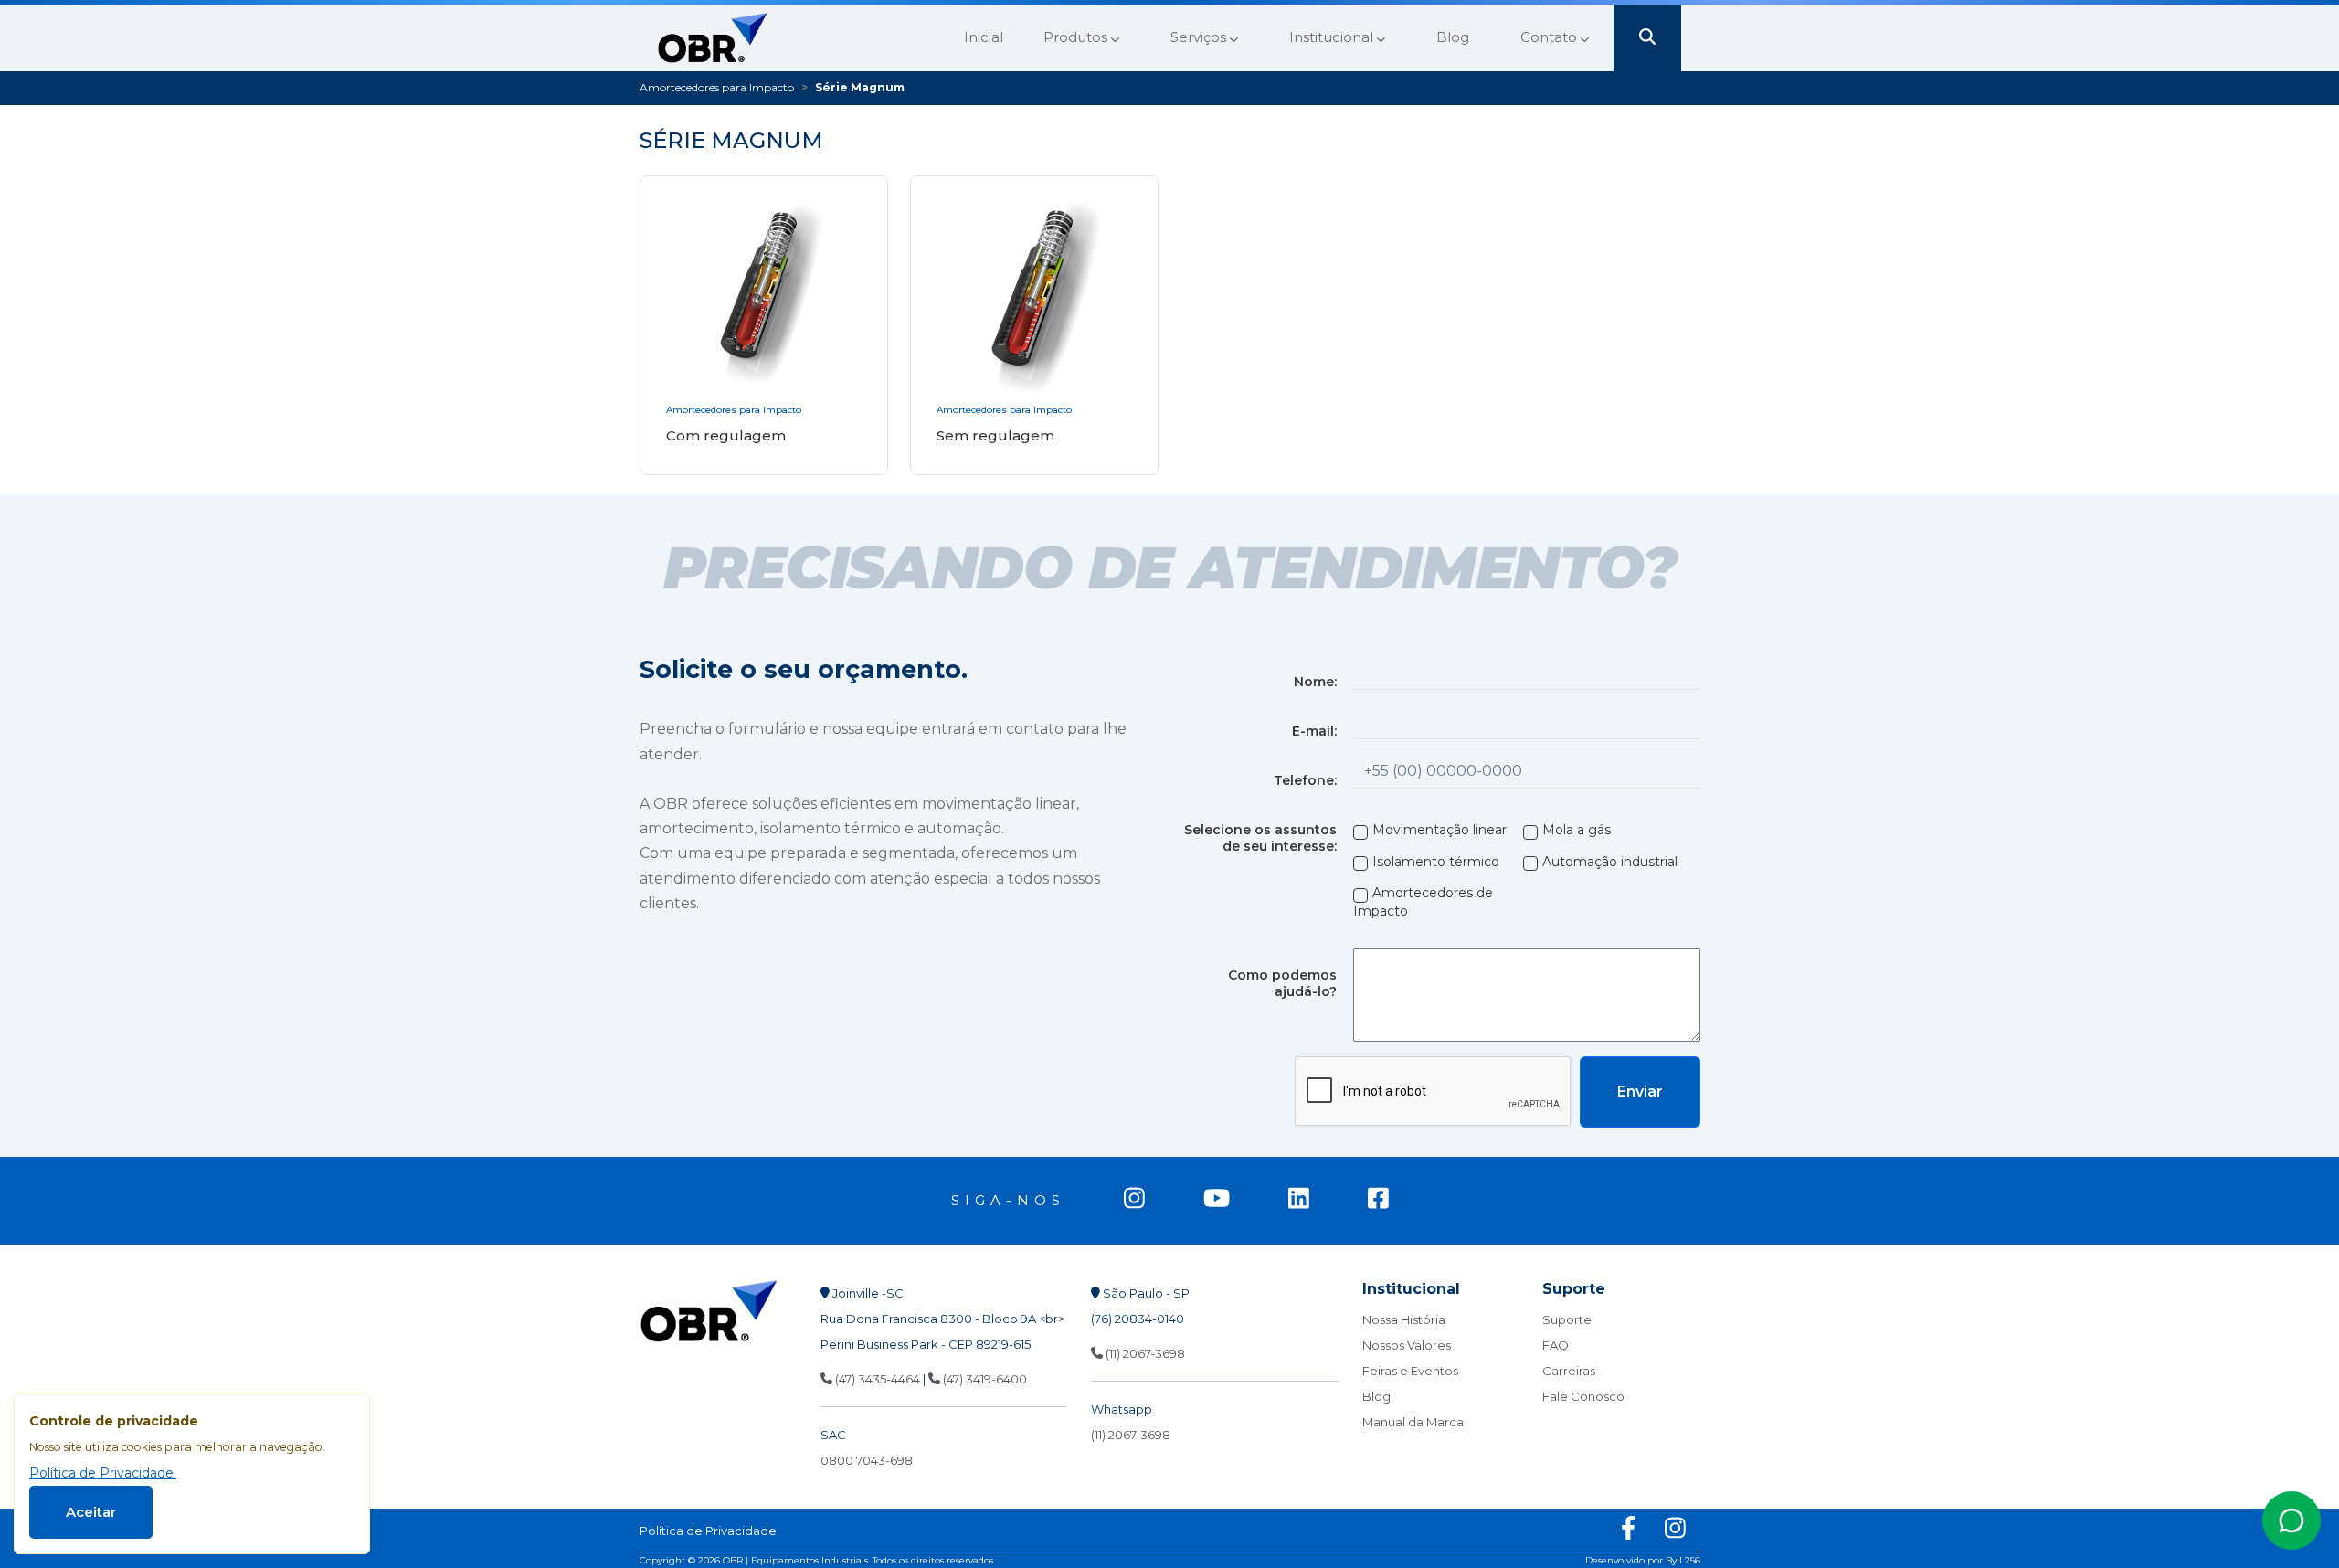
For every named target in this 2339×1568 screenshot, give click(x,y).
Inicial (984, 37)
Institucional (1333, 37)
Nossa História (1404, 1319)
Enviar (1640, 1091)
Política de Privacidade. (103, 1473)
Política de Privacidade (708, 1531)
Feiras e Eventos (1410, 1371)
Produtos (1077, 37)
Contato (1551, 37)
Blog (1453, 37)
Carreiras (1569, 1371)
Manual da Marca (1413, 1422)
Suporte (1567, 1319)
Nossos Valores (1407, 1345)
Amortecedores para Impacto (717, 87)
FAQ (1556, 1345)
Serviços (1200, 37)
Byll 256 (1683, 1560)
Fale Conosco (1583, 1396)
